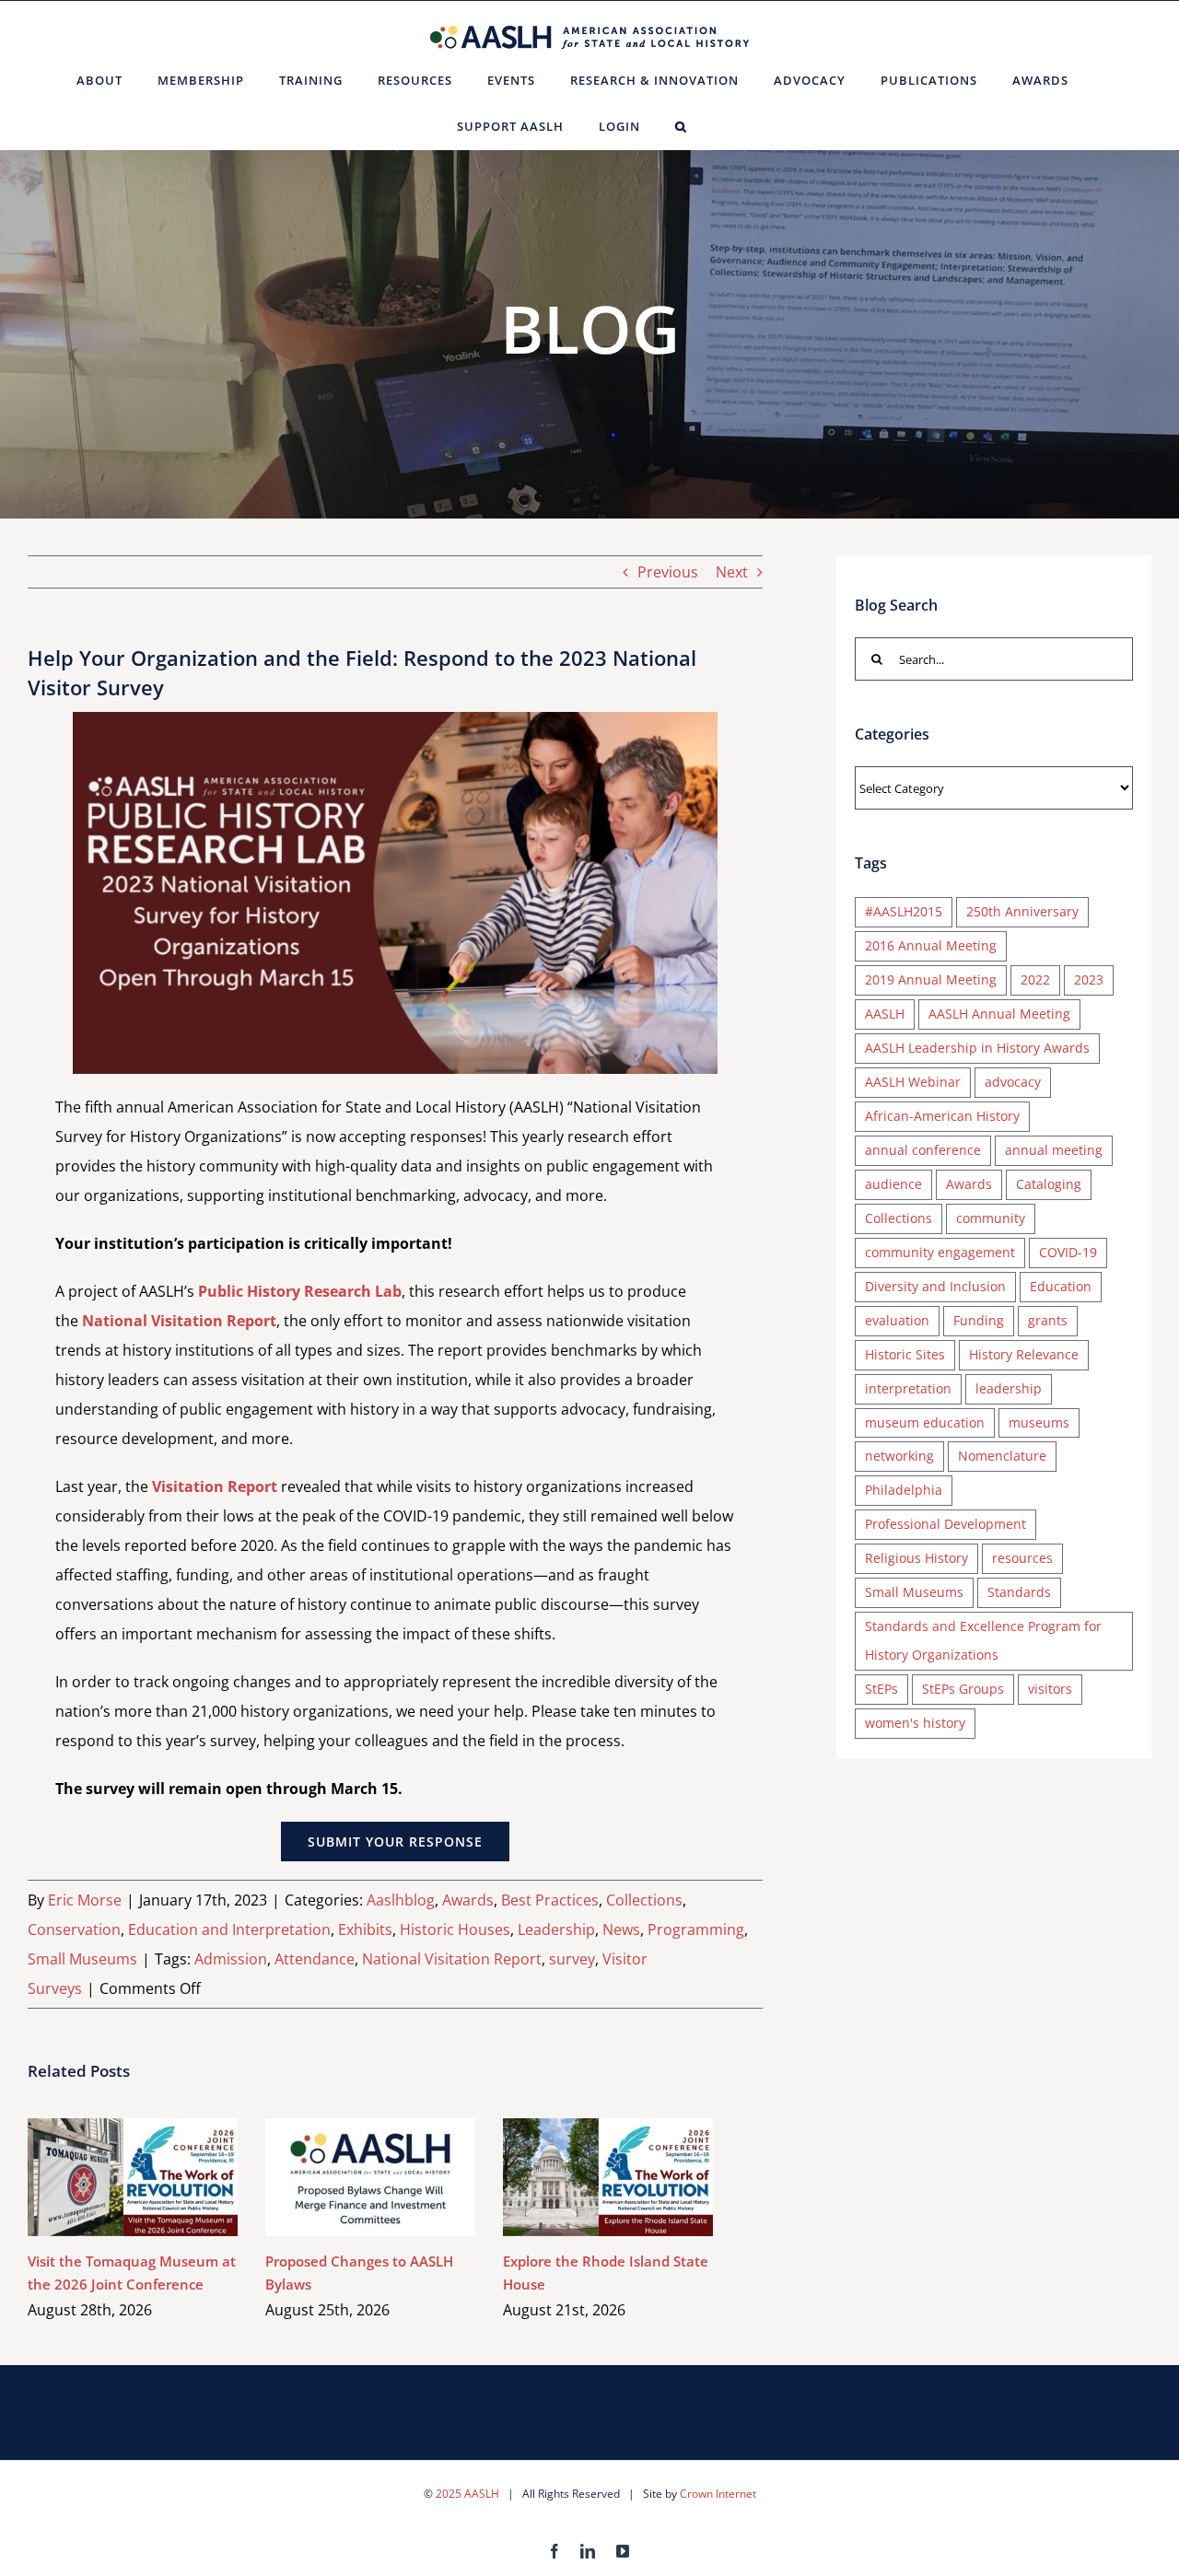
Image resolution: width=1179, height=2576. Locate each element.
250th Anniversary (1022, 911)
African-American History (942, 1116)
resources (1022, 1558)
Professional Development (946, 1524)
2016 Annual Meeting (931, 945)
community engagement (940, 1252)
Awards (468, 1900)
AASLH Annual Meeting (999, 1014)
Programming (696, 1929)
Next (732, 572)
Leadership (556, 1929)
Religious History (916, 1558)
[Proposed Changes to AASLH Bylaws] (370, 2177)
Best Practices (550, 1900)
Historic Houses (455, 1929)
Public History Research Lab (300, 1291)
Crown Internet (718, 2494)
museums (1039, 1422)
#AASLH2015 (904, 911)
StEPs (881, 1689)
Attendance (315, 1959)
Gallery (160, 2178)
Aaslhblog (401, 1900)
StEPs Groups (963, 1689)
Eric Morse (85, 1900)
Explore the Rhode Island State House (582, 2178)
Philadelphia (904, 1490)
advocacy (1013, 1082)
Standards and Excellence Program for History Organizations (983, 1640)
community (991, 1218)
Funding (979, 1320)
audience (893, 1184)
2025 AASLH (467, 2494)
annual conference (923, 1150)
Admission (231, 1959)
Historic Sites (905, 1354)
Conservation (74, 1929)
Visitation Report (215, 1486)
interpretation (908, 1388)
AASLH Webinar (913, 1082)
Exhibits (365, 1929)
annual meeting (1054, 1150)
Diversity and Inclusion (935, 1286)
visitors (1050, 1689)
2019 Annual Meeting (931, 979)
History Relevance (1024, 1354)
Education (1061, 1286)
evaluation (897, 1320)
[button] (681, 126)
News (621, 1929)
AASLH (885, 1014)
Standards (1019, 1592)
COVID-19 (1068, 1252)
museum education (925, 1422)
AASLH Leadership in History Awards (977, 1048)
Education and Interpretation (229, 1929)
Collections (644, 1900)
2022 (1035, 979)
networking (899, 1456)
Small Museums (82, 1959)
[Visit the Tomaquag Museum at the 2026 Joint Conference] (133, 2177)
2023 (1089, 979)
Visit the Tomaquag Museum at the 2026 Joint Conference (106, 2178)
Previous (668, 572)
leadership (1009, 1388)
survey (572, 1959)
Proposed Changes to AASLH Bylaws (344, 2178)
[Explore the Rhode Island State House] (608, 2177)
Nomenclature (1002, 1456)
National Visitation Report (179, 1321)
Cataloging (1049, 1184)
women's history (915, 1723)
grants (1048, 1320)
